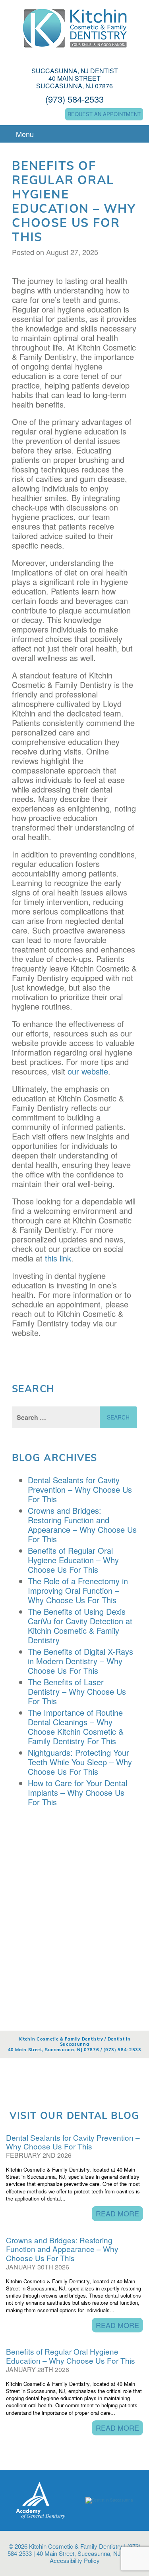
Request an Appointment (104, 114)
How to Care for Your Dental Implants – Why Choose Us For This (77, 1792)
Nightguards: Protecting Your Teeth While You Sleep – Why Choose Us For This (80, 1762)
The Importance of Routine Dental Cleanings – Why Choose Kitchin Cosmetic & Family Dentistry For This (76, 1727)
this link (58, 1258)
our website (88, 1071)
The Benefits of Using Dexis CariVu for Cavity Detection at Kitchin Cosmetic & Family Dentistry (80, 1626)
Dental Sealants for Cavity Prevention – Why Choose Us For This (80, 1489)
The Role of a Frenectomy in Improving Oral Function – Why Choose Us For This (78, 1590)
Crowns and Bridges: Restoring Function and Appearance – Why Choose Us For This (82, 1525)
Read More (117, 2213)
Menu (24, 134)
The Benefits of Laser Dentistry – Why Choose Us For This (77, 1691)
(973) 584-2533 (74, 99)
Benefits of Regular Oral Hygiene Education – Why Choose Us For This (73, 1560)
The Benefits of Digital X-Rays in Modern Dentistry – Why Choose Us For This (80, 1661)
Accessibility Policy (75, 2560)
